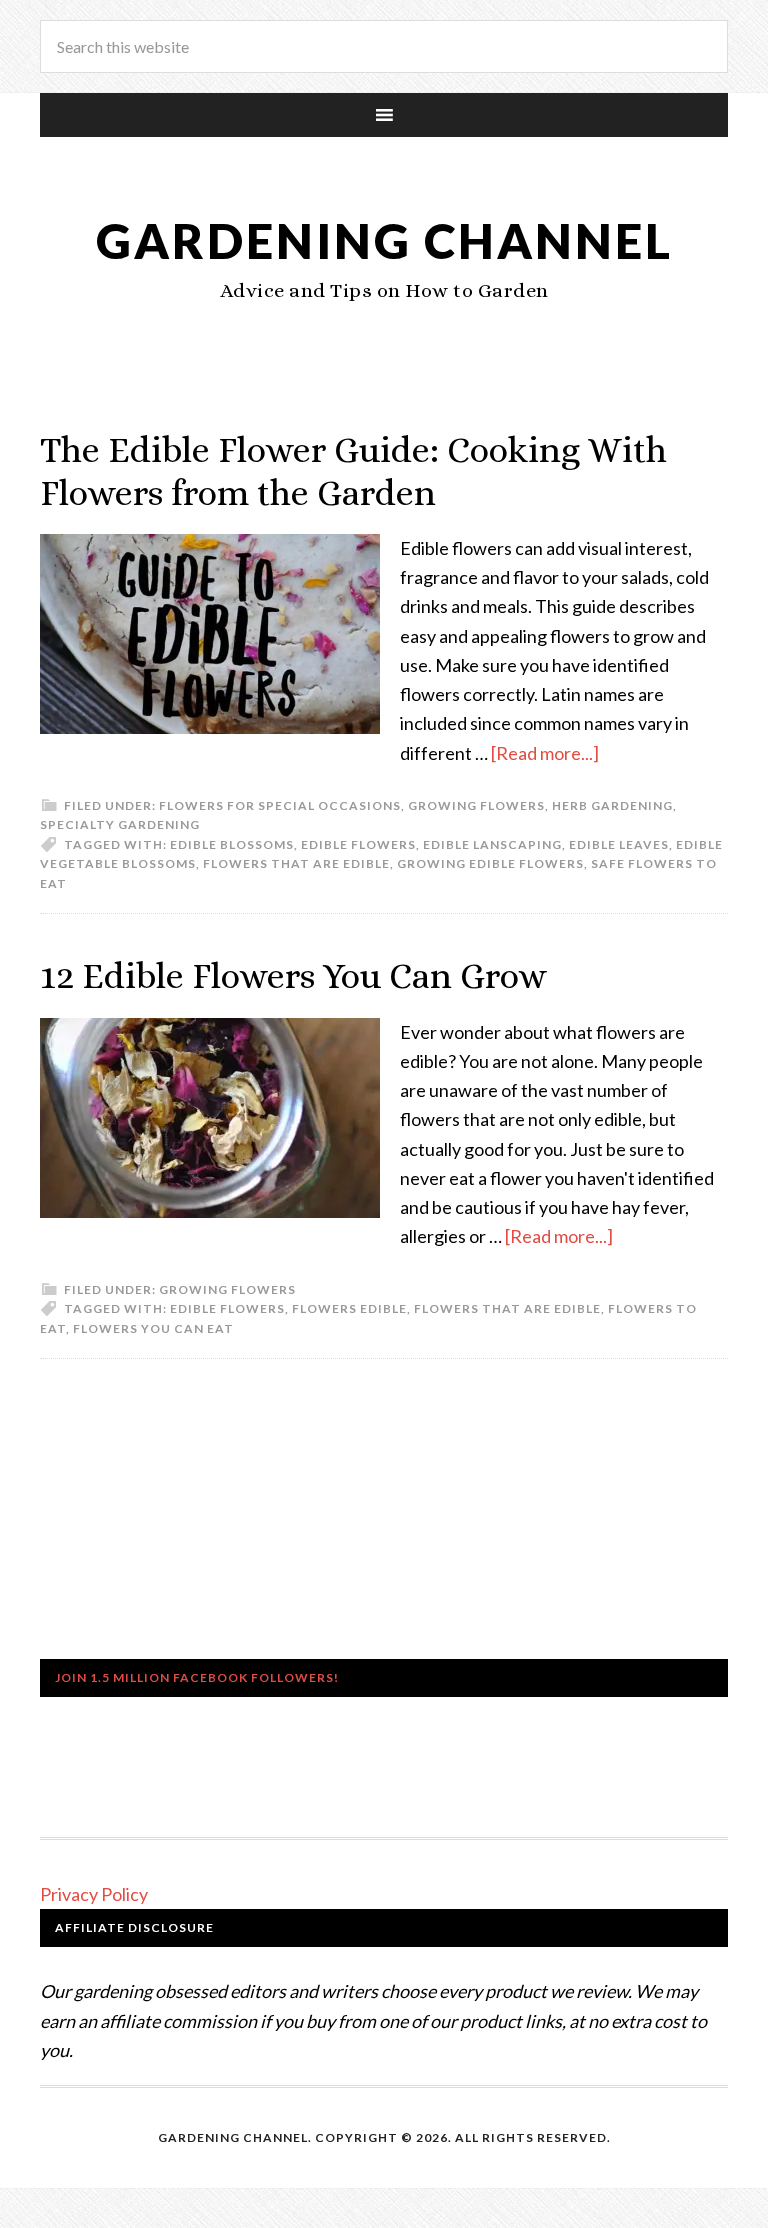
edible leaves (619, 844)
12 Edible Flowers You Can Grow (293, 975)
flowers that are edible (296, 863)
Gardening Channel (384, 240)
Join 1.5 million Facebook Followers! (197, 1677)
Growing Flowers (476, 805)
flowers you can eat (153, 1328)
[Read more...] (545, 753)
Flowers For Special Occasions (280, 805)
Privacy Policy (94, 1894)
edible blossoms (232, 844)
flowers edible (349, 1308)
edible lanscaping (492, 844)
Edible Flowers (358, 844)
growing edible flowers (490, 863)
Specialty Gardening (120, 824)
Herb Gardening (612, 805)
